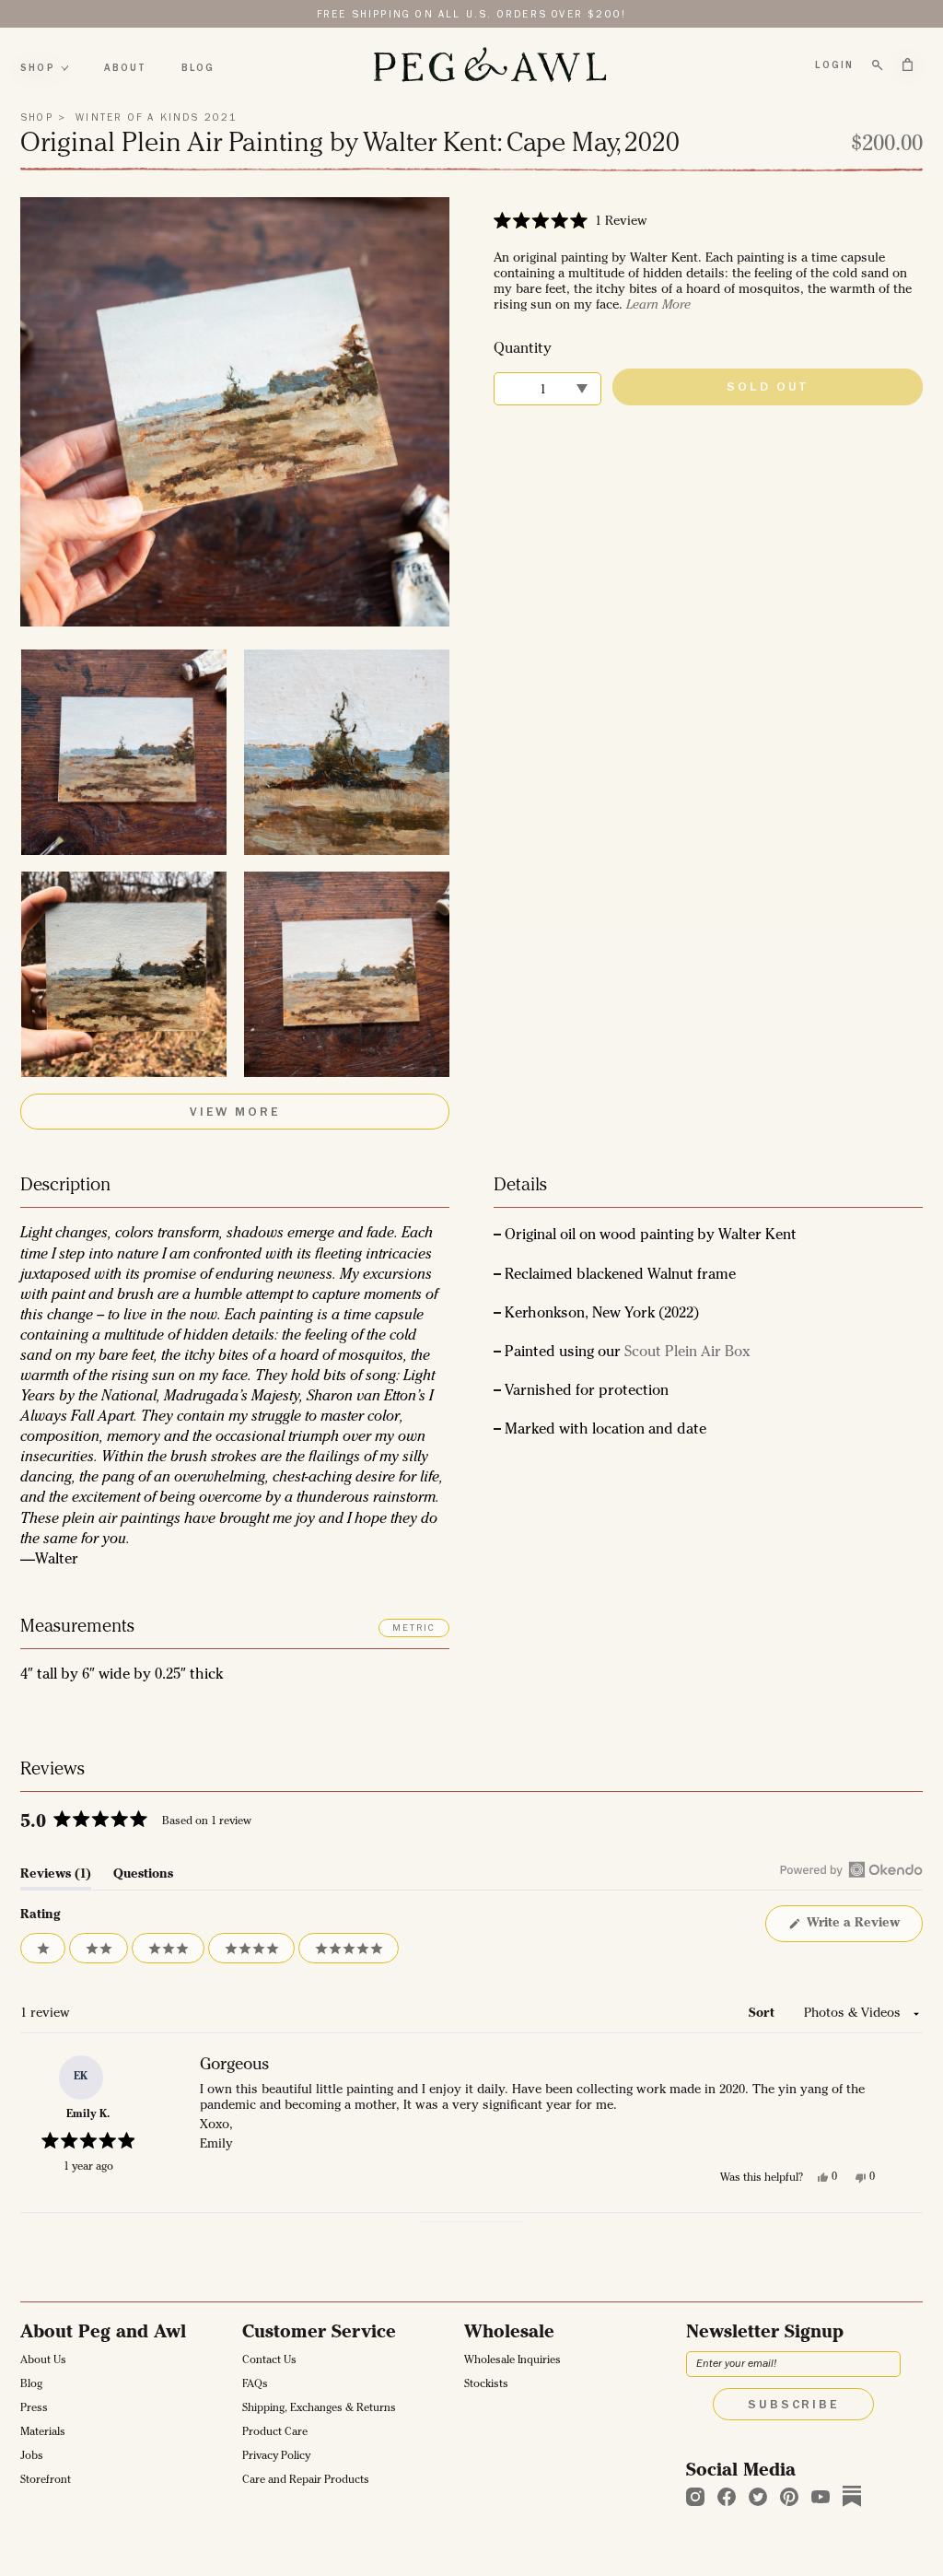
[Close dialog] (662, 1077)
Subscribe (472, 1471)
